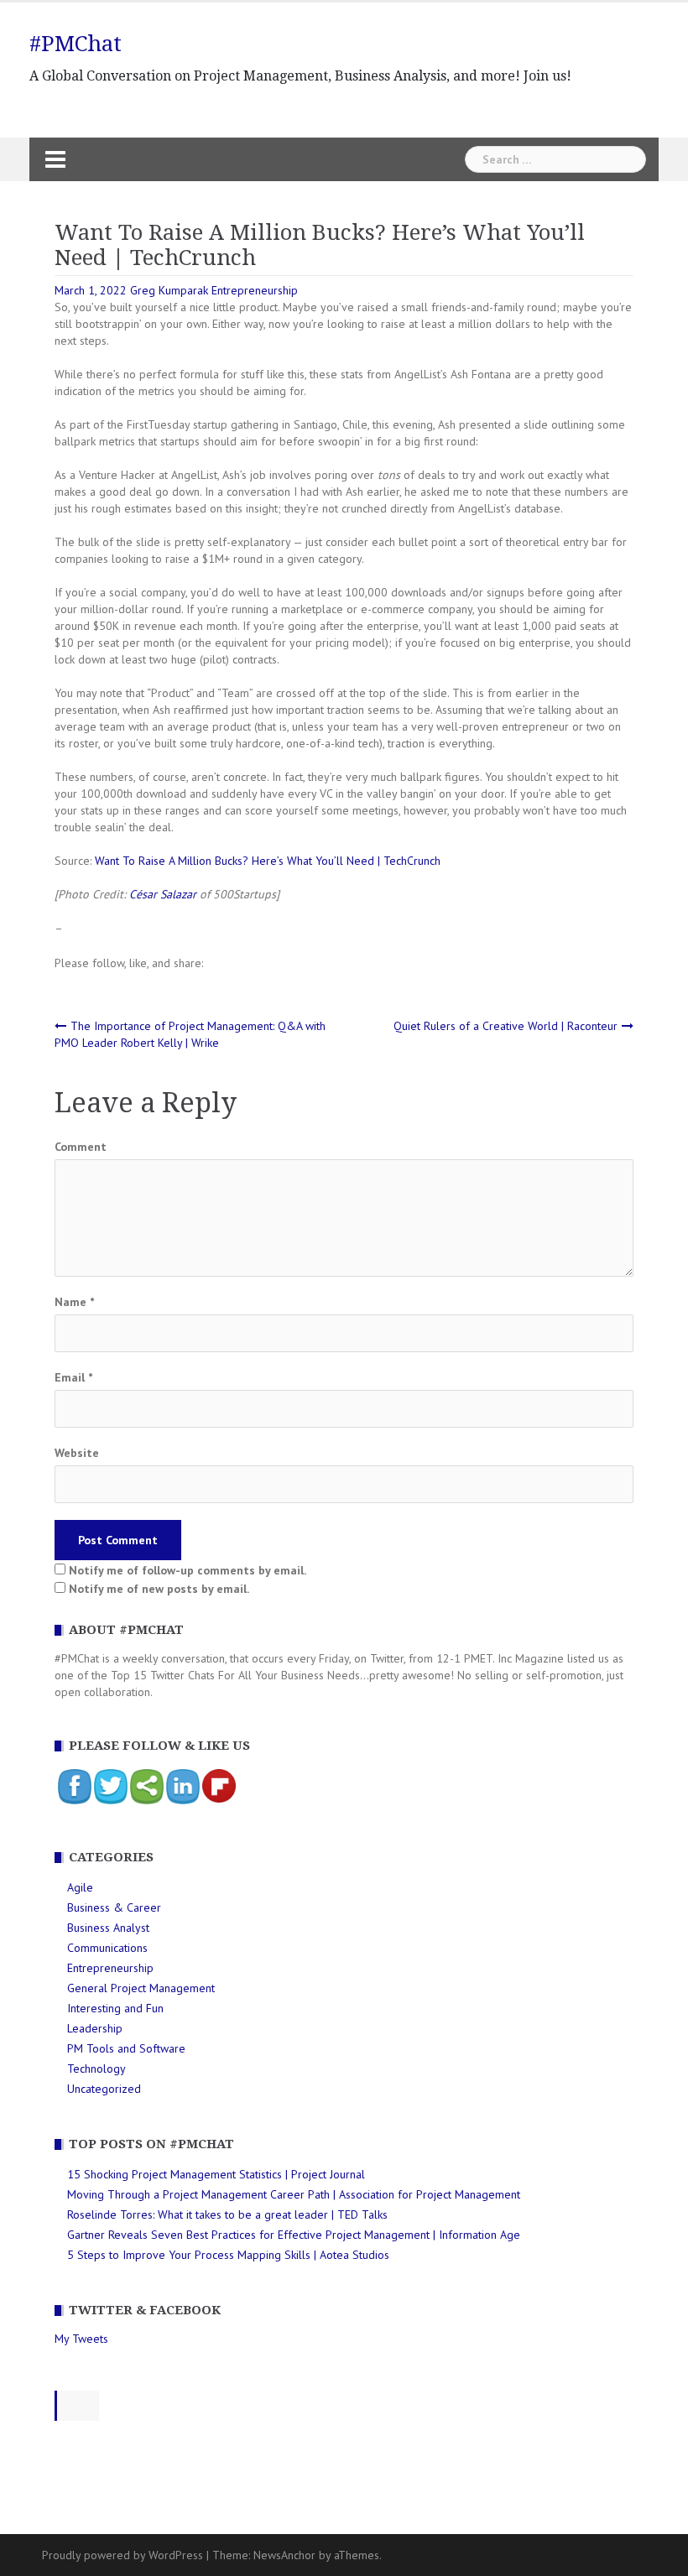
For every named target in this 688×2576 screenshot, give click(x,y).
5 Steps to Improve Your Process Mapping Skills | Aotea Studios (228, 2255)
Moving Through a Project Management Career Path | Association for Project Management (294, 2194)
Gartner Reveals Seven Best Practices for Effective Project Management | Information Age (294, 2235)
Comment (81, 1147)
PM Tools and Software (126, 2048)
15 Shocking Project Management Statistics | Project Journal (216, 2174)
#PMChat (76, 44)
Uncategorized (104, 2089)
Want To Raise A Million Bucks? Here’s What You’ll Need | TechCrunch (268, 861)
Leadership (95, 2028)
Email (73, 1377)
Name (74, 1302)
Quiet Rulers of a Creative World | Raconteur (506, 1026)
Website (77, 1453)
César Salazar (163, 894)
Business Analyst (108, 1928)
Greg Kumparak (169, 290)
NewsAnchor (284, 2555)
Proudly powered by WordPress (122, 2555)
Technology (96, 2069)
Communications (107, 1948)
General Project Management (141, 1988)
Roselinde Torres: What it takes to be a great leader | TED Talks (227, 2214)
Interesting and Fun (115, 2008)
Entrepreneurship (255, 290)
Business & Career (114, 1907)
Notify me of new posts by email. (159, 1589)
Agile (80, 1887)
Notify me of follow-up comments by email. (188, 1570)
